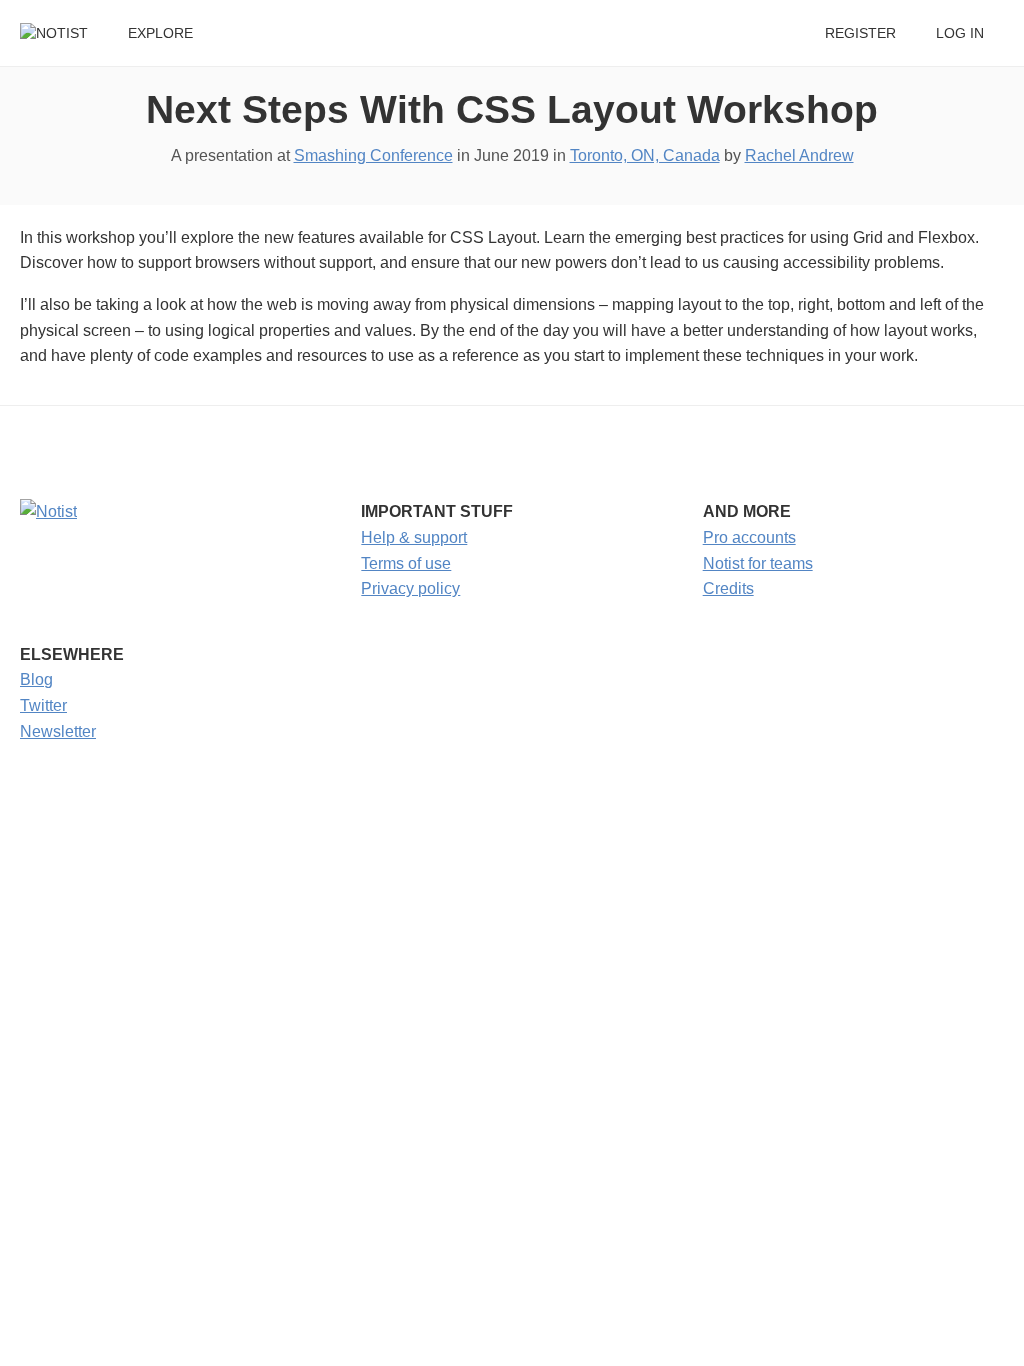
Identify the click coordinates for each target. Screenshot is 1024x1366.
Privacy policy (410, 588)
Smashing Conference (373, 155)
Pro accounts (749, 537)
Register (860, 33)
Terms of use (406, 563)
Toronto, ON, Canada (645, 155)
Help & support (414, 537)
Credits (728, 588)
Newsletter (58, 731)
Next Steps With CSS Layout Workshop (512, 109)
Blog (36, 679)
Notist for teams (758, 563)
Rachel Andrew (799, 155)
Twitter (43, 705)
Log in (960, 33)
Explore (160, 33)
